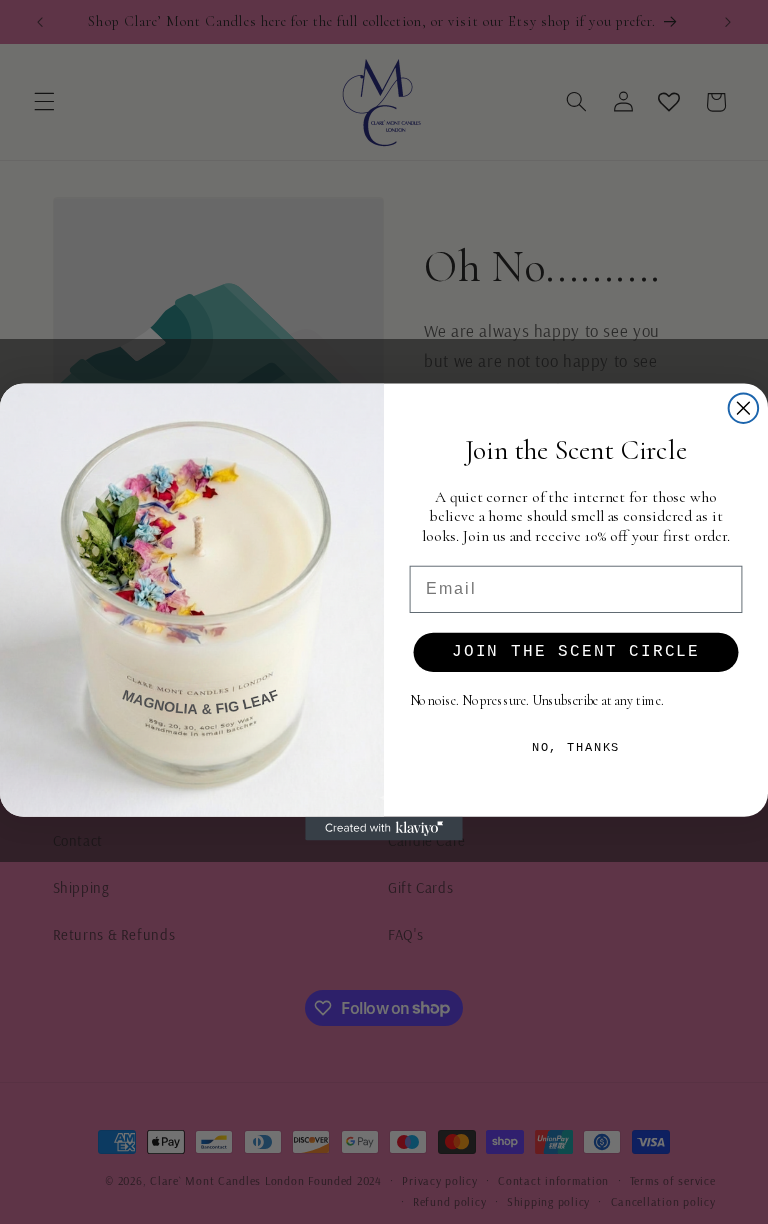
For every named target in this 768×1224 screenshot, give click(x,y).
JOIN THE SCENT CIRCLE (576, 652)
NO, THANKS (576, 747)
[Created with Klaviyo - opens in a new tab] (384, 829)
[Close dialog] (744, 408)
